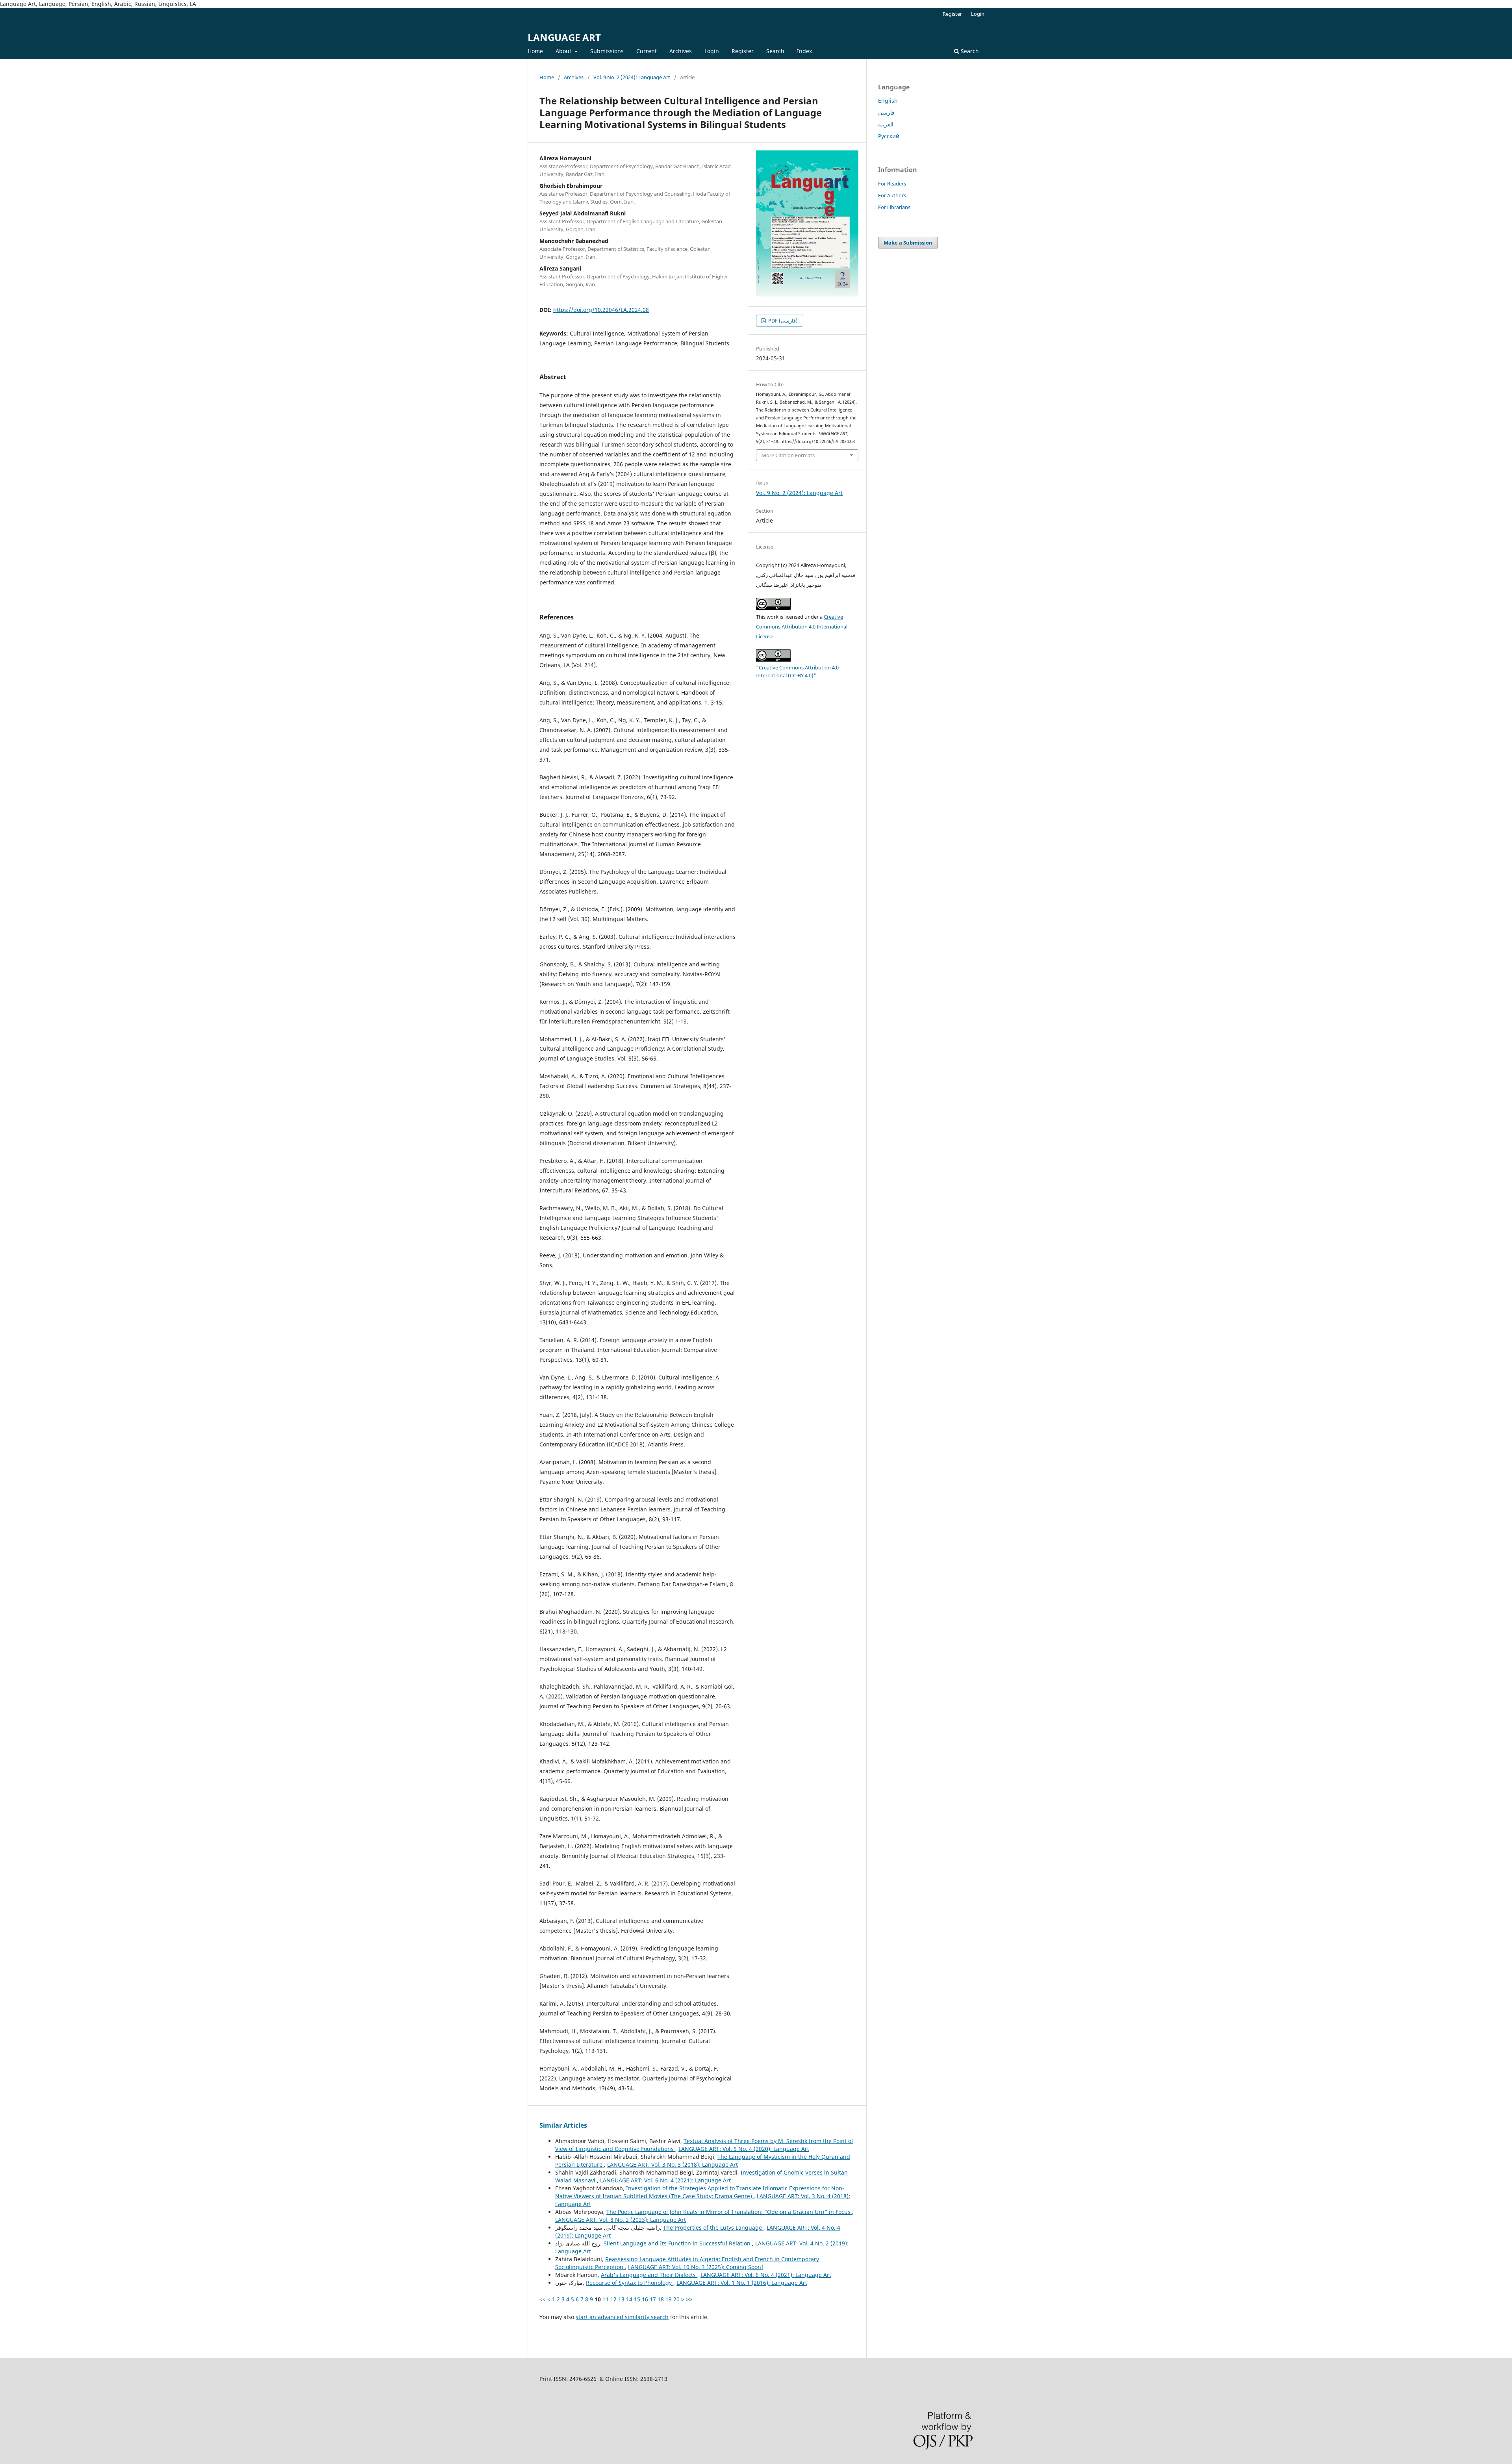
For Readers (892, 184)
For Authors (892, 195)
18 (661, 2299)
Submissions (607, 51)
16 (645, 2299)
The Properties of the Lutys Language (713, 2228)
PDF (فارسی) (782, 321)
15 (637, 2299)
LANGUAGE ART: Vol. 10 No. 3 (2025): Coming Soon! (696, 2267)
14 (629, 2299)
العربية (886, 124)
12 (613, 2299)
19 (669, 2299)
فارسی (886, 112)
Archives (681, 51)
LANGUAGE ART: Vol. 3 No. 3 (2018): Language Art (673, 2165)
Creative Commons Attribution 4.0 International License (802, 627)
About (564, 51)
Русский (889, 136)
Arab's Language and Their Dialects (649, 2275)
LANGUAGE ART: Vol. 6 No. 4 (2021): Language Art (665, 2180)
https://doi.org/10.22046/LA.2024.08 (601, 310)
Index (804, 51)
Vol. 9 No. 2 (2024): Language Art (632, 77)
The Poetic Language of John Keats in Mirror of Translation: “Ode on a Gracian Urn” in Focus (729, 2212)
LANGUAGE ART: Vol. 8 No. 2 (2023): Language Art (621, 2220)
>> (689, 2299)
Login (712, 51)
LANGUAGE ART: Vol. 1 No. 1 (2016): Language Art (742, 2283)
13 (621, 2299)
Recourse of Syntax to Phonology (630, 2283)
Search (775, 51)
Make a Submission (908, 243)
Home (535, 51)
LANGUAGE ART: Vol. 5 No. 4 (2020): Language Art (744, 2149)
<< (543, 2299)
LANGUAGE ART (564, 37)
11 (606, 2299)
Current (647, 51)
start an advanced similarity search (622, 2317)
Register (743, 51)
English (888, 101)
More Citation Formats (788, 455)
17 (653, 2299)
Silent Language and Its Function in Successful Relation (678, 2243)
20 (676, 2299)
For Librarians (894, 207)
